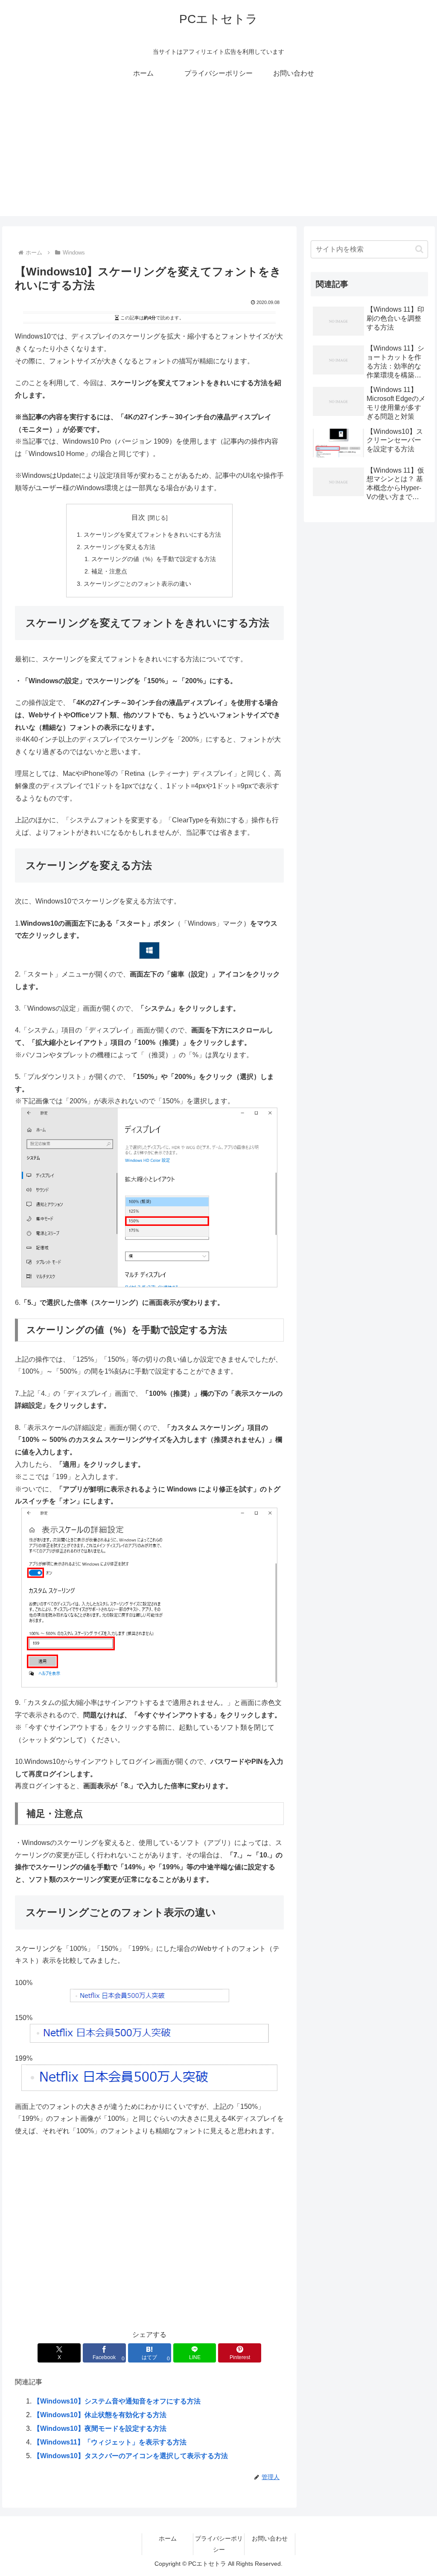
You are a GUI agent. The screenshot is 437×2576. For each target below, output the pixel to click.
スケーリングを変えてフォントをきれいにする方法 (152, 535)
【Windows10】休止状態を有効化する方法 (100, 2415)
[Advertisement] (218, 156)
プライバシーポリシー (219, 2544)
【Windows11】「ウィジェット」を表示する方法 (110, 2442)
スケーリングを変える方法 (119, 547)
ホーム (168, 2538)
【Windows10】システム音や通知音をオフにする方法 (117, 2401)
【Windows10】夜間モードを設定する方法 (100, 2428)
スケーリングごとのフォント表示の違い (137, 584)
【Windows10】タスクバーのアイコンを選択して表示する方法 (131, 2456)
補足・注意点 (109, 571)
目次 (138, 517)
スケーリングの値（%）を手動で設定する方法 (154, 559)
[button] (419, 249)
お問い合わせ (270, 2538)
